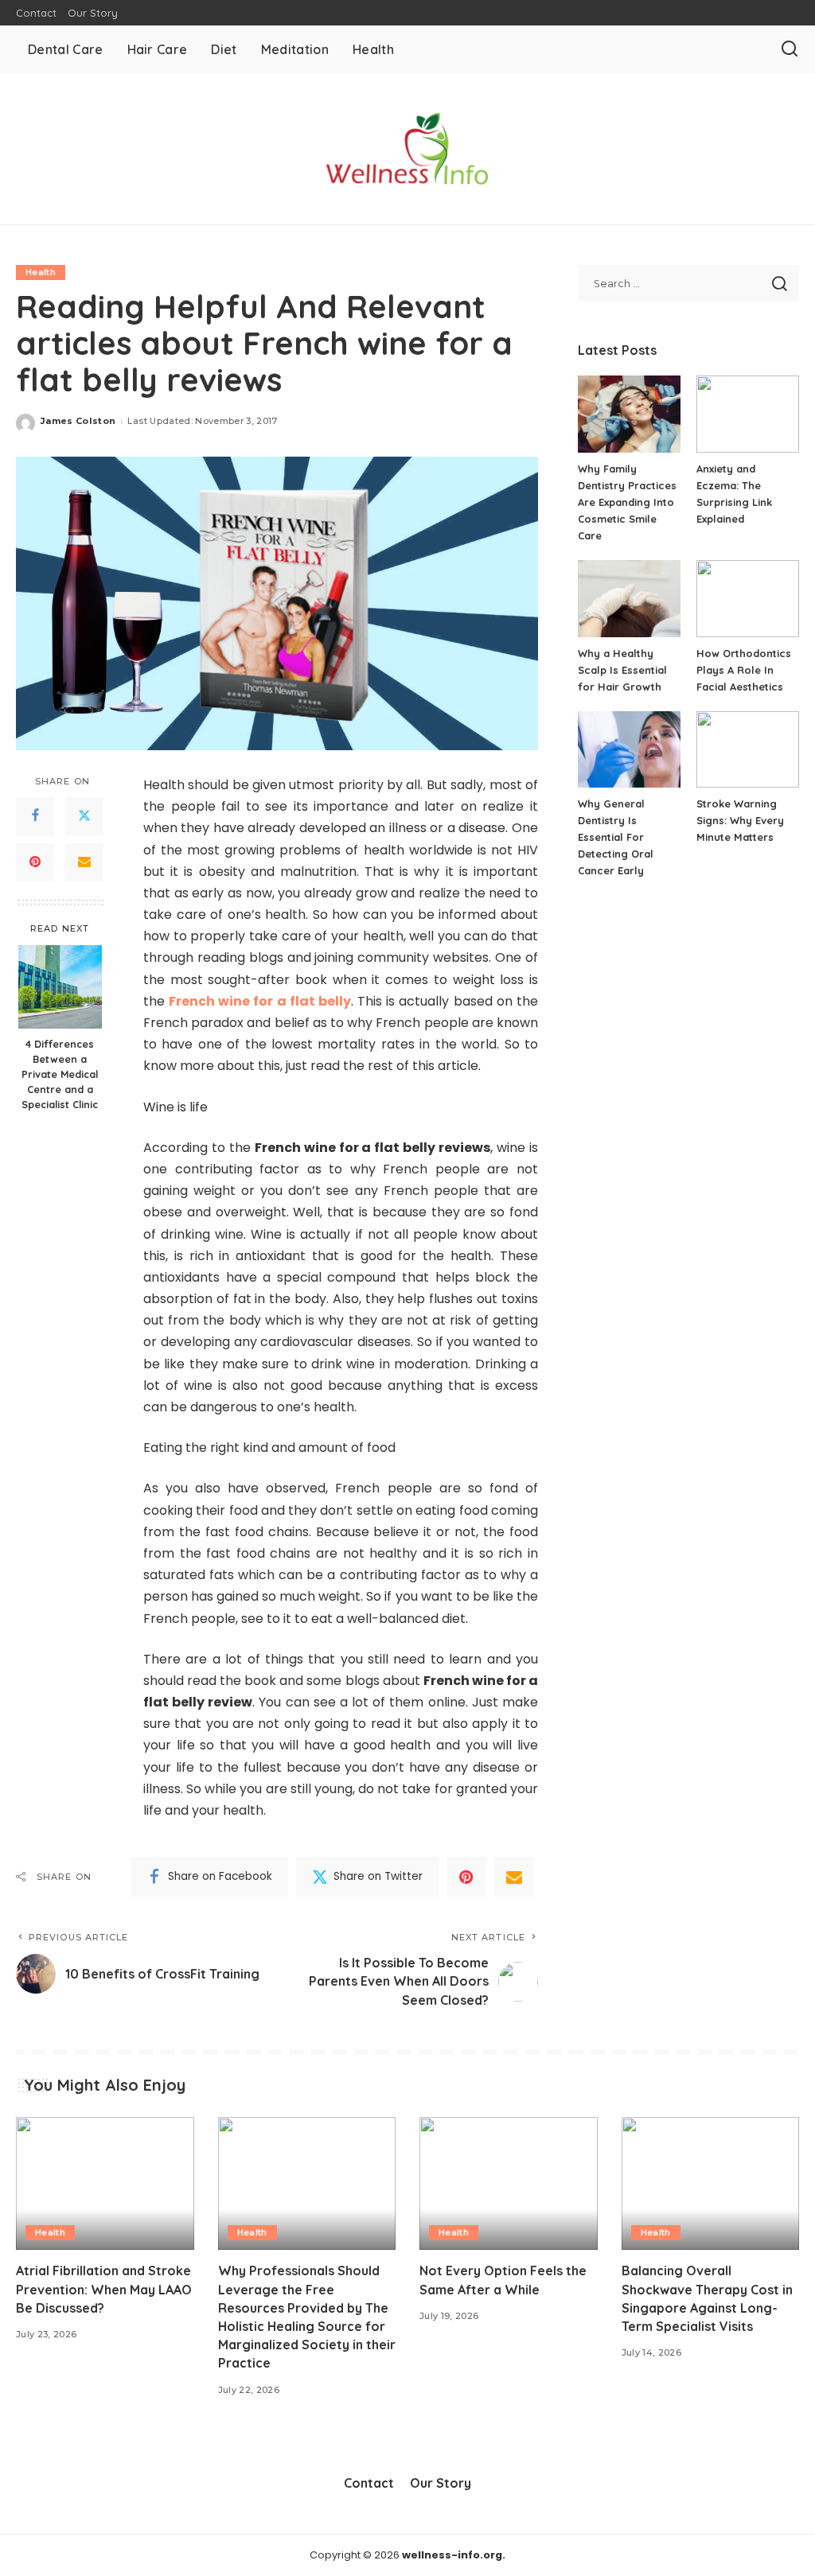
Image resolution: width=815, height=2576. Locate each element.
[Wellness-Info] (407, 149)
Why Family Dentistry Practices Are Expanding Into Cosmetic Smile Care (627, 502)
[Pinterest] (35, 862)
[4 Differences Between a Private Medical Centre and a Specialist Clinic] (60, 987)
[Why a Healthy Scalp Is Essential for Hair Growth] (629, 599)
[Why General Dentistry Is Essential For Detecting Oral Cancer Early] (629, 750)
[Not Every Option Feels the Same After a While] (509, 2184)
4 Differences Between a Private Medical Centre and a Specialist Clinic (60, 1074)
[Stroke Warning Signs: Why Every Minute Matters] (748, 750)
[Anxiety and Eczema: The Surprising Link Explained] (748, 414)
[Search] (790, 49)
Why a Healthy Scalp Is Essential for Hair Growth (622, 670)
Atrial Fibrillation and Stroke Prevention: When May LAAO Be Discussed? (104, 2289)
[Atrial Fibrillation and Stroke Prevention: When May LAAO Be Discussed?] (105, 2184)
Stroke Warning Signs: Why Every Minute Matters (740, 820)
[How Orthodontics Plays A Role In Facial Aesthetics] (748, 599)
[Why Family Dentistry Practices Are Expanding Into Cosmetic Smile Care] (629, 414)
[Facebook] (35, 816)
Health (41, 272)
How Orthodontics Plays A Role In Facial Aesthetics (744, 670)
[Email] (84, 862)
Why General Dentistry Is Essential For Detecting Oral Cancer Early (616, 837)
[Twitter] (84, 816)
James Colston (78, 421)
